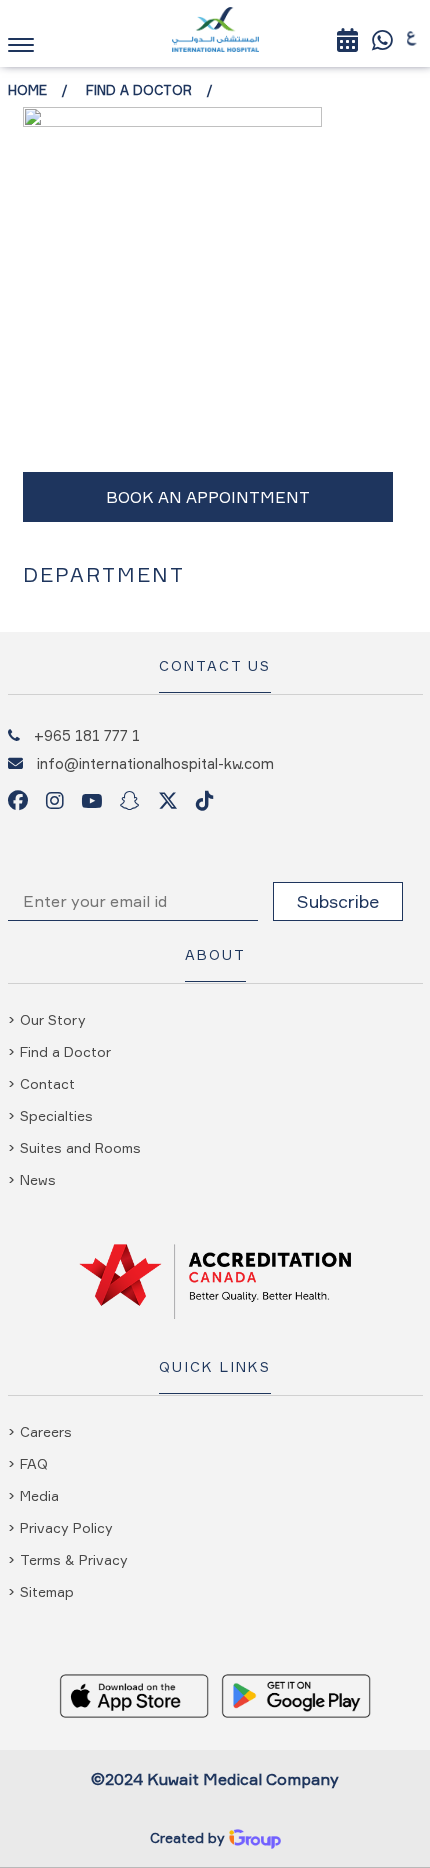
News (38, 1179)
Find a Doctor (139, 90)
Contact (47, 1083)
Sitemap (47, 1591)
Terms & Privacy (74, 1559)
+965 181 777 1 (87, 735)
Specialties (56, 1115)
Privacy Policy (66, 1527)
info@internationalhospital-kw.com (155, 763)
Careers (46, 1431)
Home (27, 90)
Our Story (53, 1019)
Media (39, 1495)
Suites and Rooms (80, 1147)
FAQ (34, 1463)
